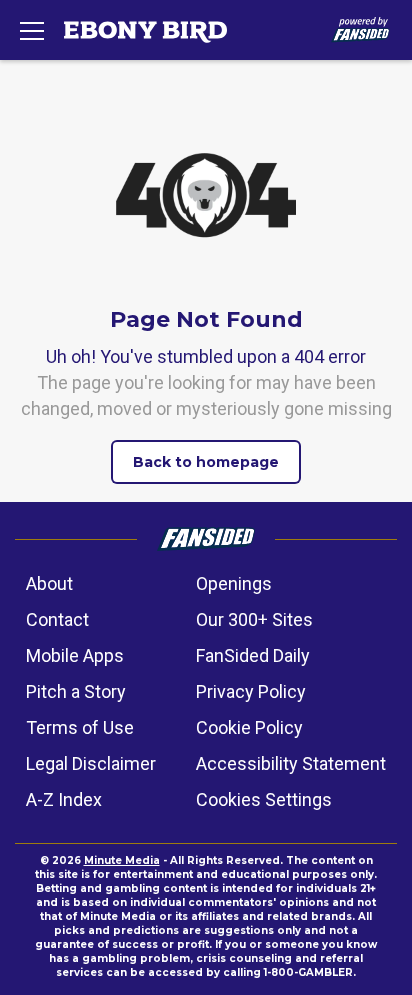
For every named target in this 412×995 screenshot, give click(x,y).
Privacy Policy (251, 691)
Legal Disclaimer (91, 763)
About (49, 583)
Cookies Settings (264, 799)
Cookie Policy (249, 727)
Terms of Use (80, 727)
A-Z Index (64, 799)
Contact (57, 619)
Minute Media (122, 860)
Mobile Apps (75, 655)
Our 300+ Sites (254, 619)
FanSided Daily (253, 655)
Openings (234, 583)
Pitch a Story (76, 691)
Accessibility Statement (291, 763)
